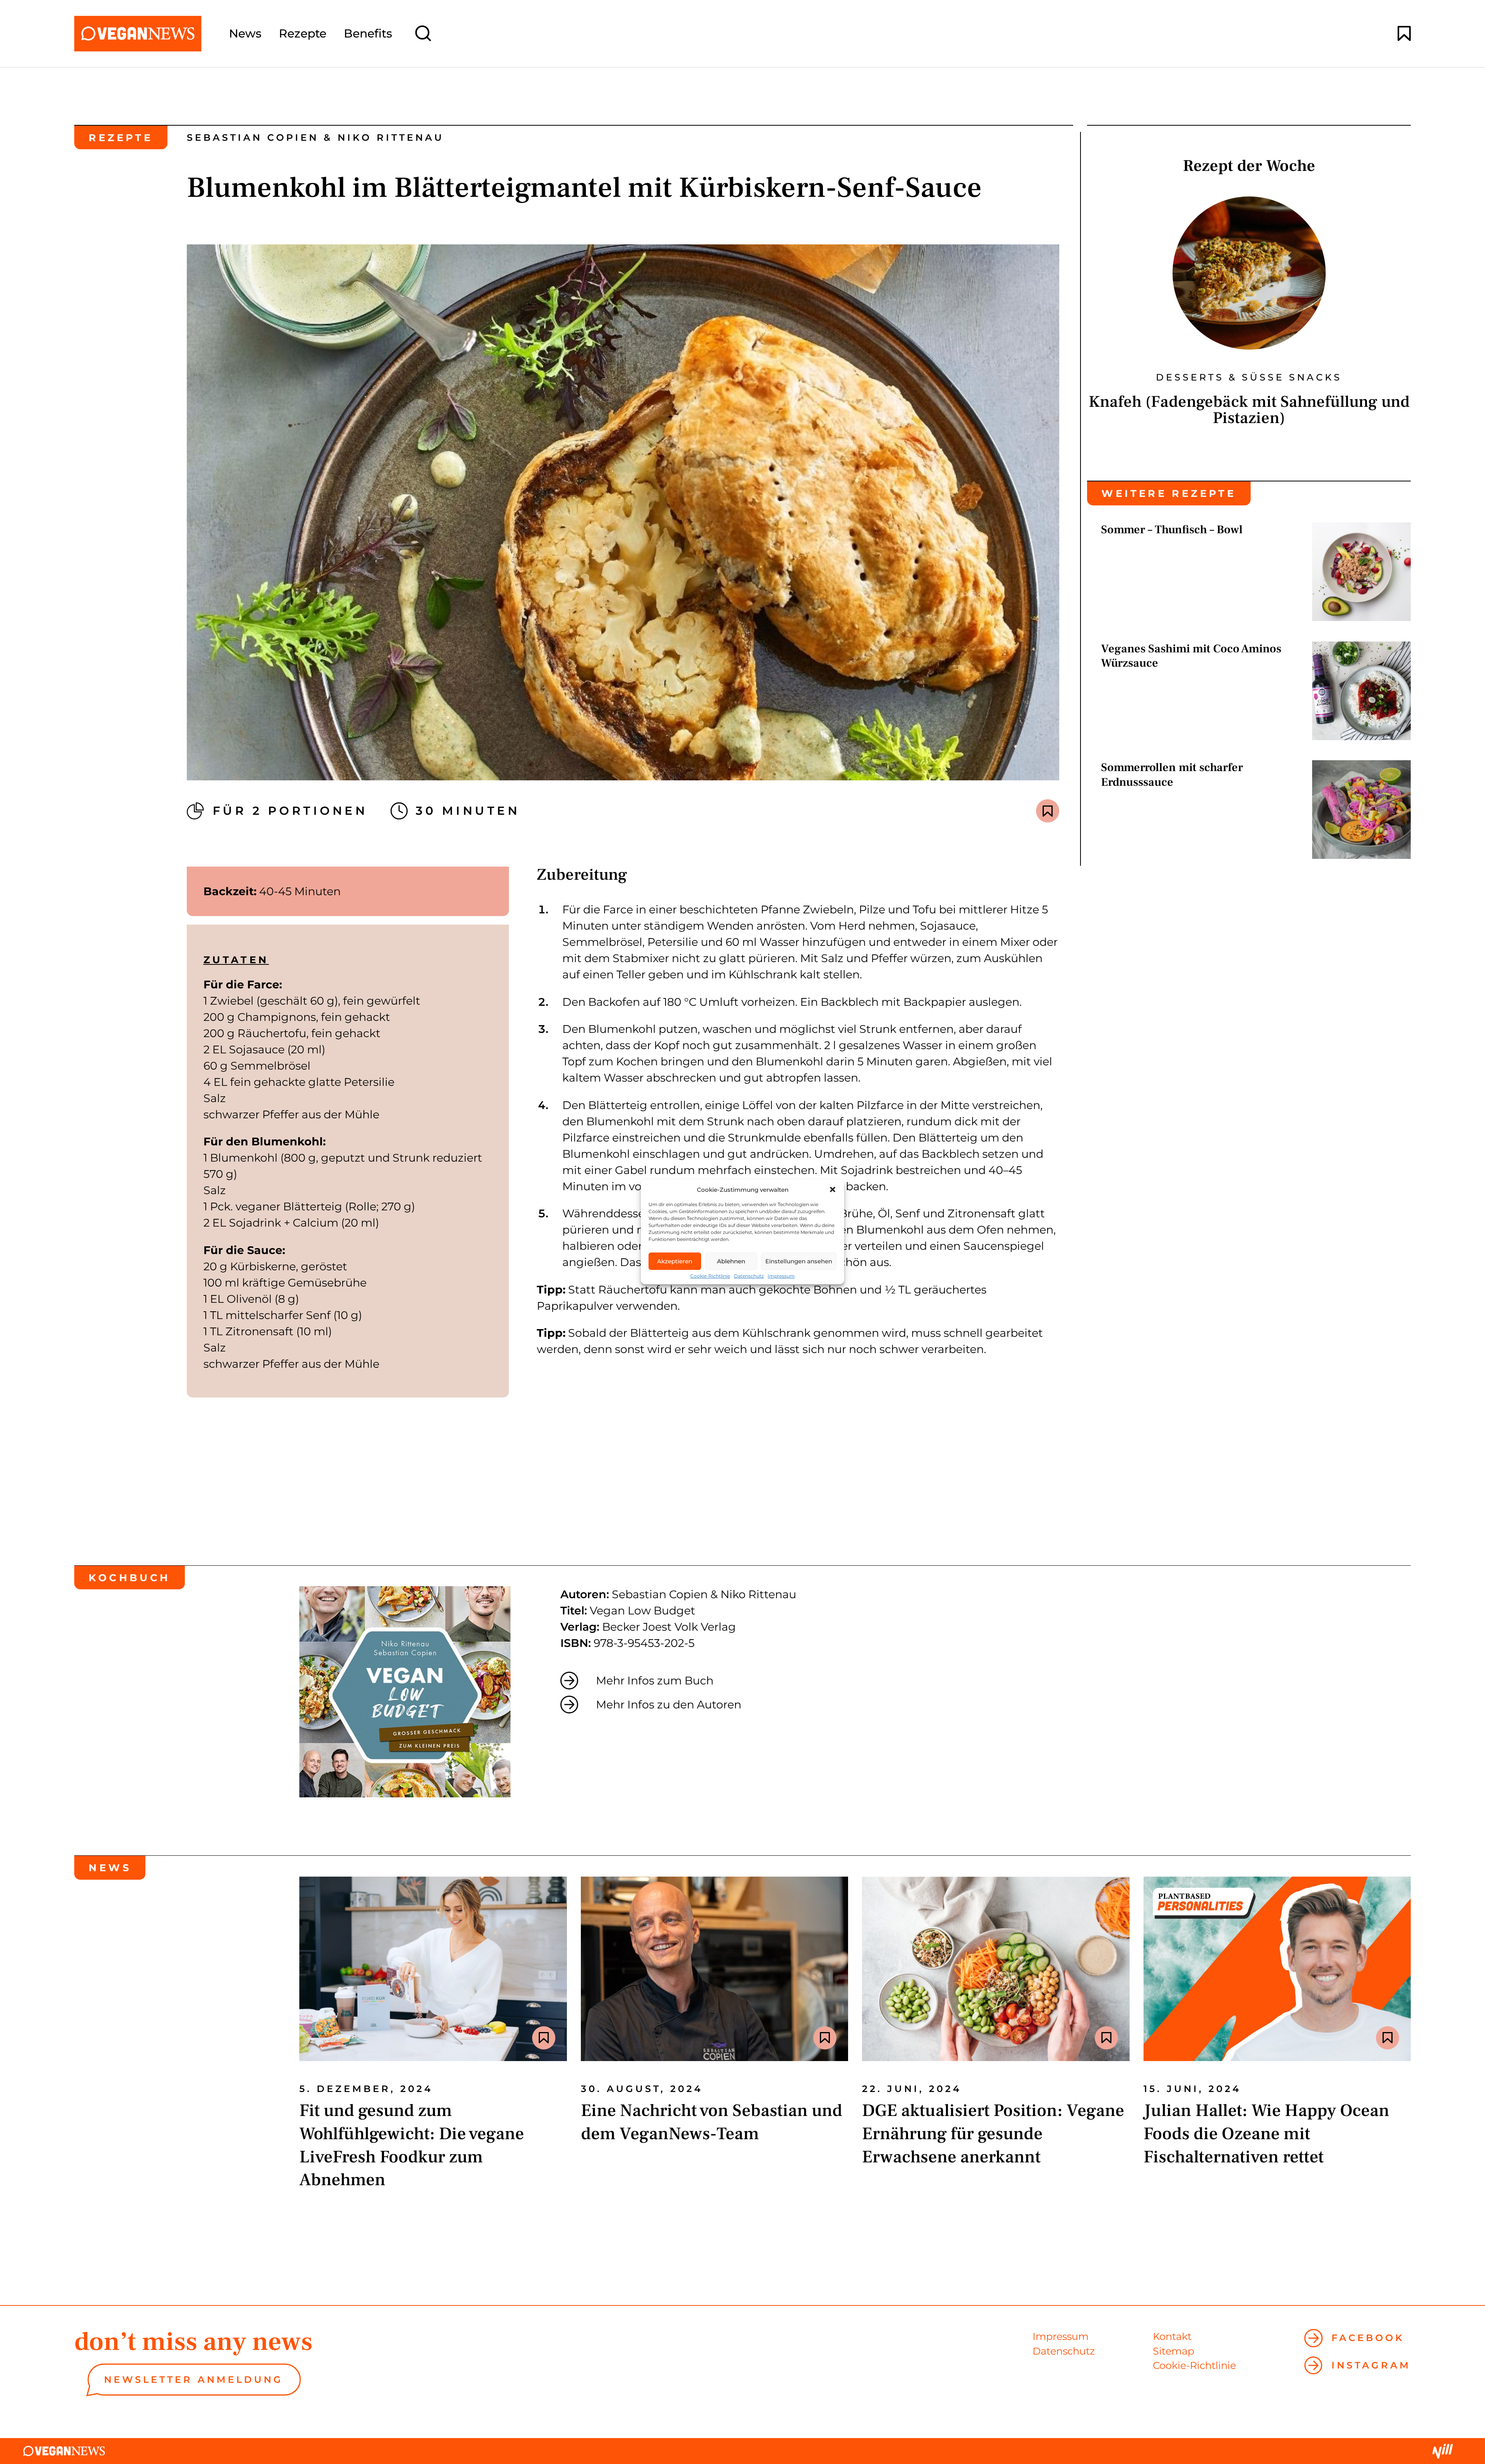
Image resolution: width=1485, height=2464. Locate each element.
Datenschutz (749, 1276)
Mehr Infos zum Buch (655, 1680)
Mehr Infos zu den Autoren (669, 1704)
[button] (833, 1189)
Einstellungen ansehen (799, 1261)
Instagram (1371, 2365)
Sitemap (1173, 2351)
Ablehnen (731, 1261)
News (245, 34)
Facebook (1368, 2338)
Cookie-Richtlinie (710, 1276)
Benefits (368, 34)
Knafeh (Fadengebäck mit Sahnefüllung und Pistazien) (1249, 410)
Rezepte (303, 34)
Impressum (781, 1276)
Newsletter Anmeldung (194, 2380)
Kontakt (1172, 2336)
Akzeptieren (675, 1261)
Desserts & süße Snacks (1249, 377)
